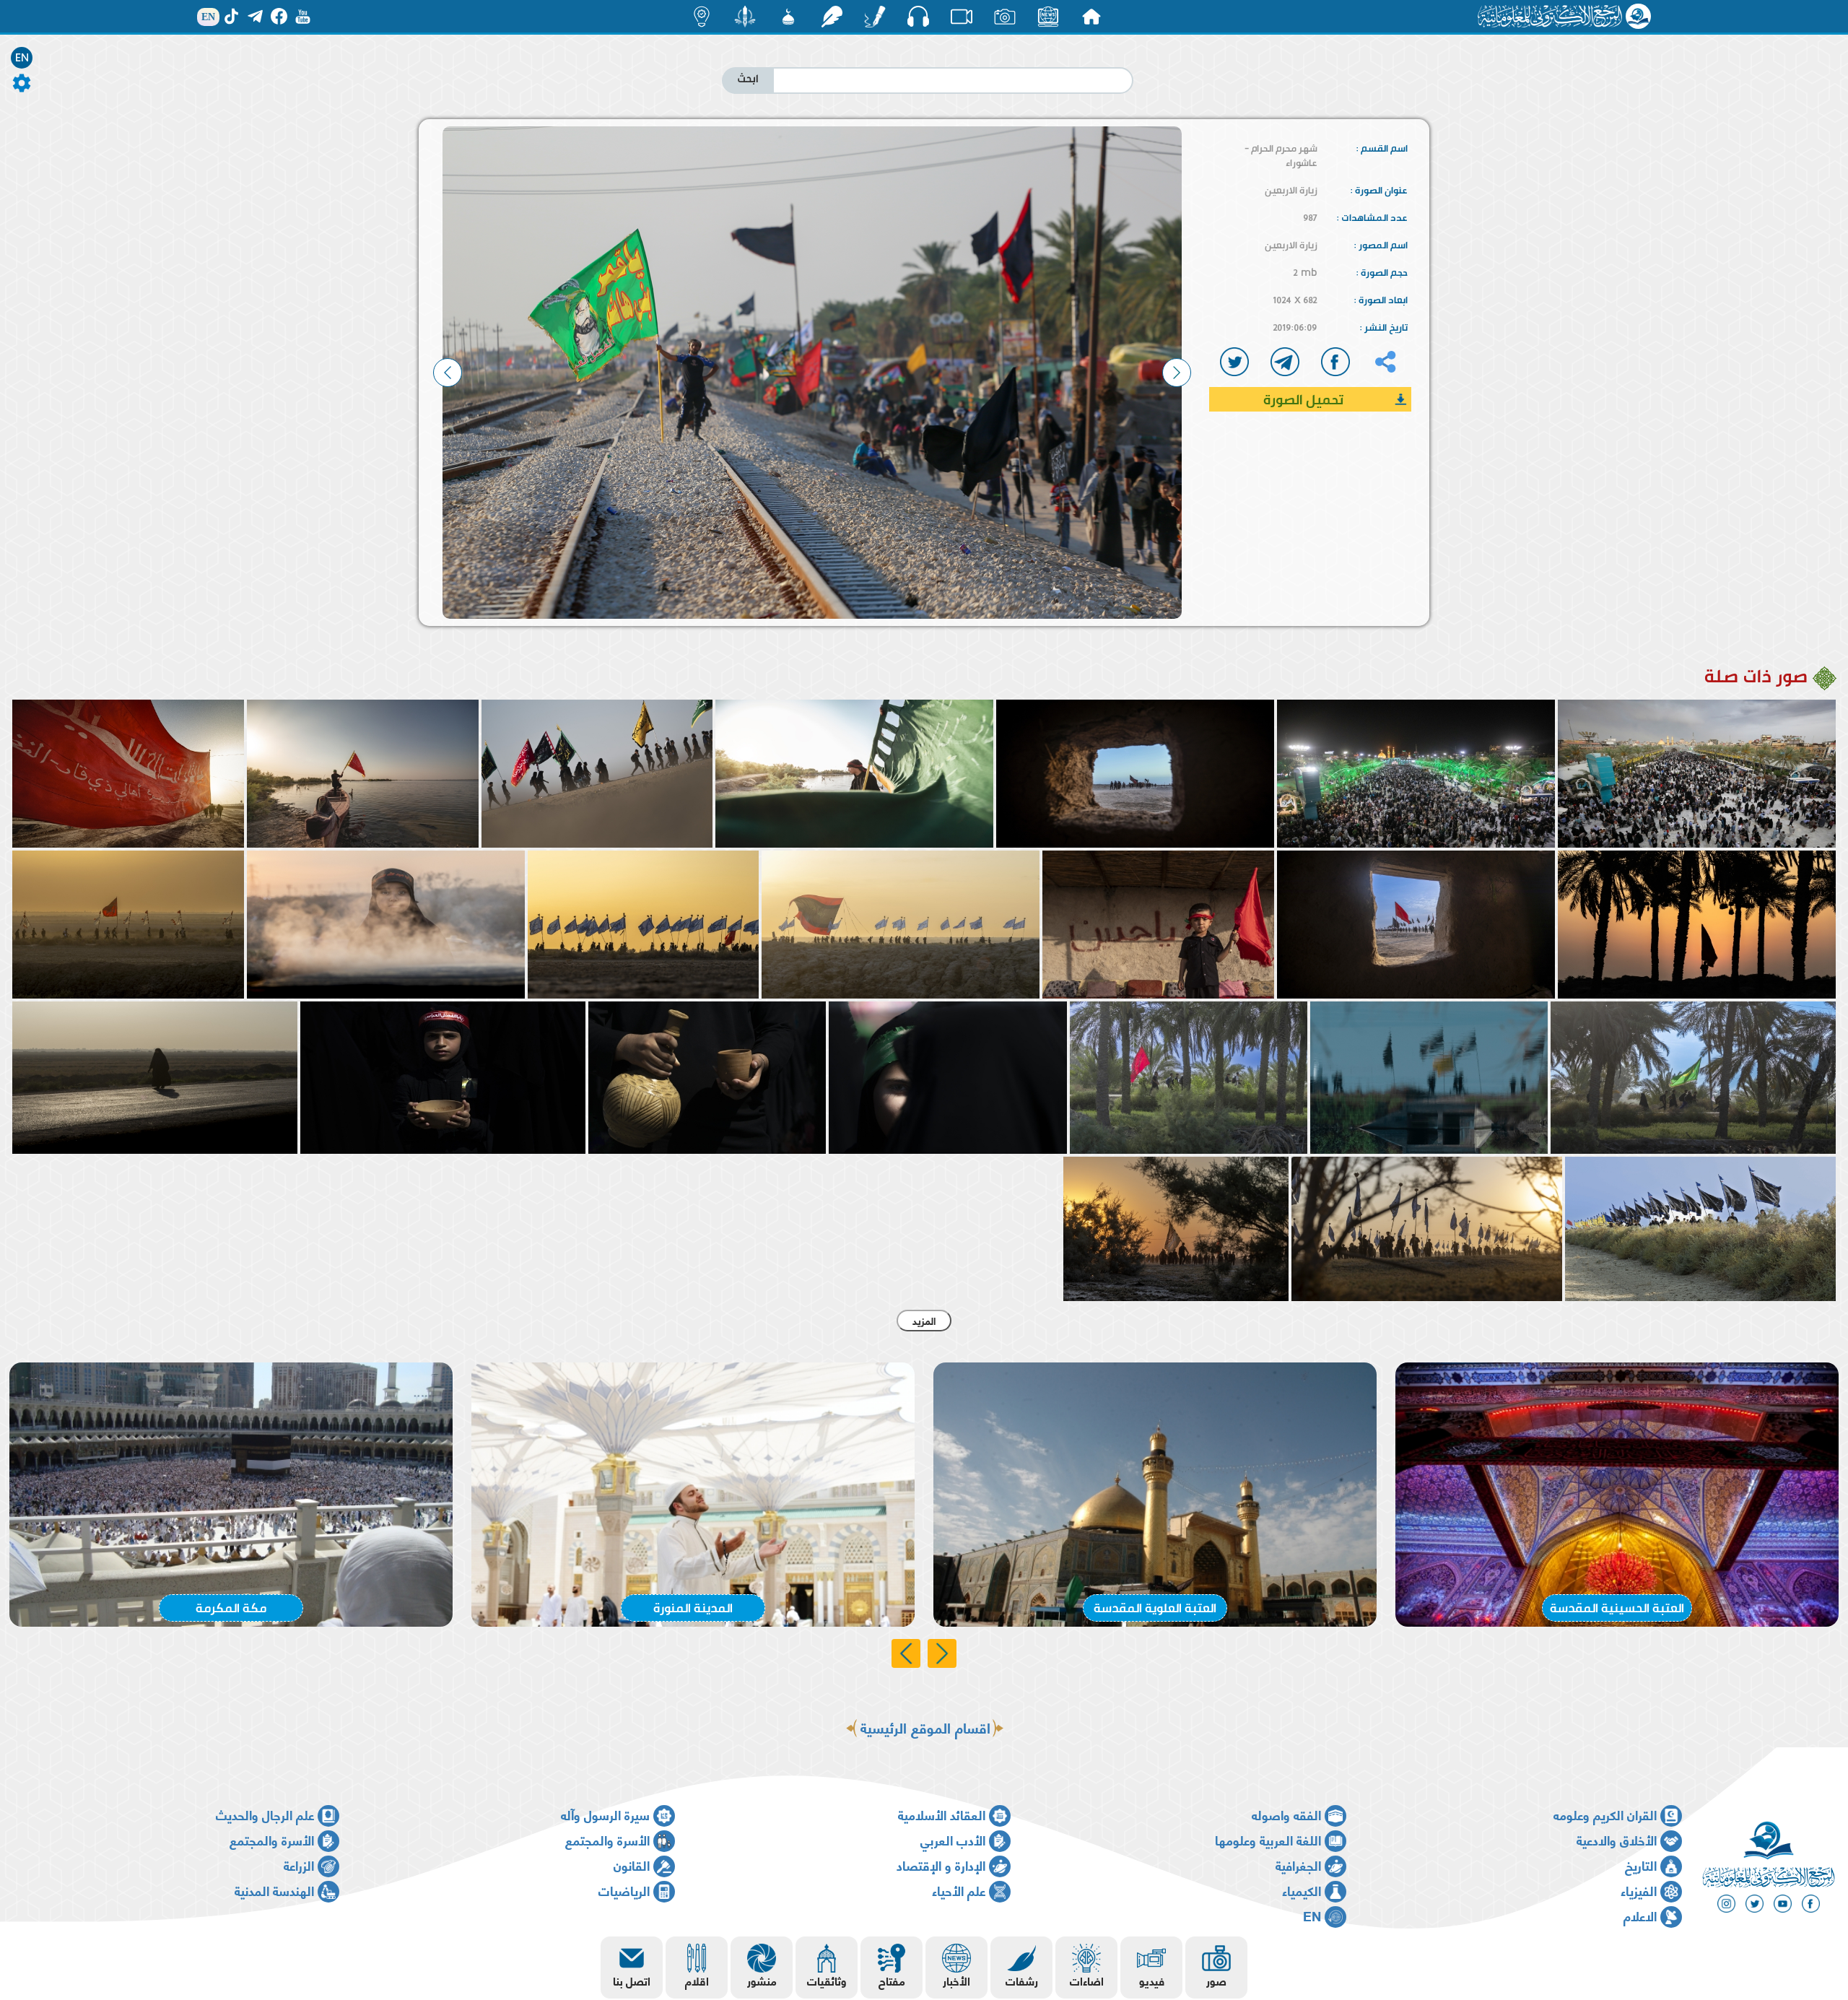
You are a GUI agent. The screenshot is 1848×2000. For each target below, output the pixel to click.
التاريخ (1641, 1865)
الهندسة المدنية (274, 1890)
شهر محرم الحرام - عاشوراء (1281, 155)
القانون (632, 1865)
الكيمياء (1302, 1890)
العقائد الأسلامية (942, 1814)
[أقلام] (875, 17)
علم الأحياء (959, 1890)
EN (22, 58)
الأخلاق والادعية (1617, 1839)
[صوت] (918, 16)
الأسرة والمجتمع (607, 1839)
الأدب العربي (953, 1839)
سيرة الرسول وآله (605, 1814)
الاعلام (1640, 1915)
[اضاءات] (702, 17)
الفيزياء (1639, 1890)
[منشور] (745, 17)
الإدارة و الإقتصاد (941, 1865)
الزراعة (299, 1865)
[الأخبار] (1048, 17)
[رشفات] (832, 17)
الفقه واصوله (1286, 1814)
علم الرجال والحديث (265, 1814)
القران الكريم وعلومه (1605, 1814)
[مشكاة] (788, 17)
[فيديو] (962, 17)
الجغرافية (1298, 1865)
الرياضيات (624, 1890)
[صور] (1005, 17)
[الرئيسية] (1091, 17)
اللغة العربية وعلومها (1268, 1839)
